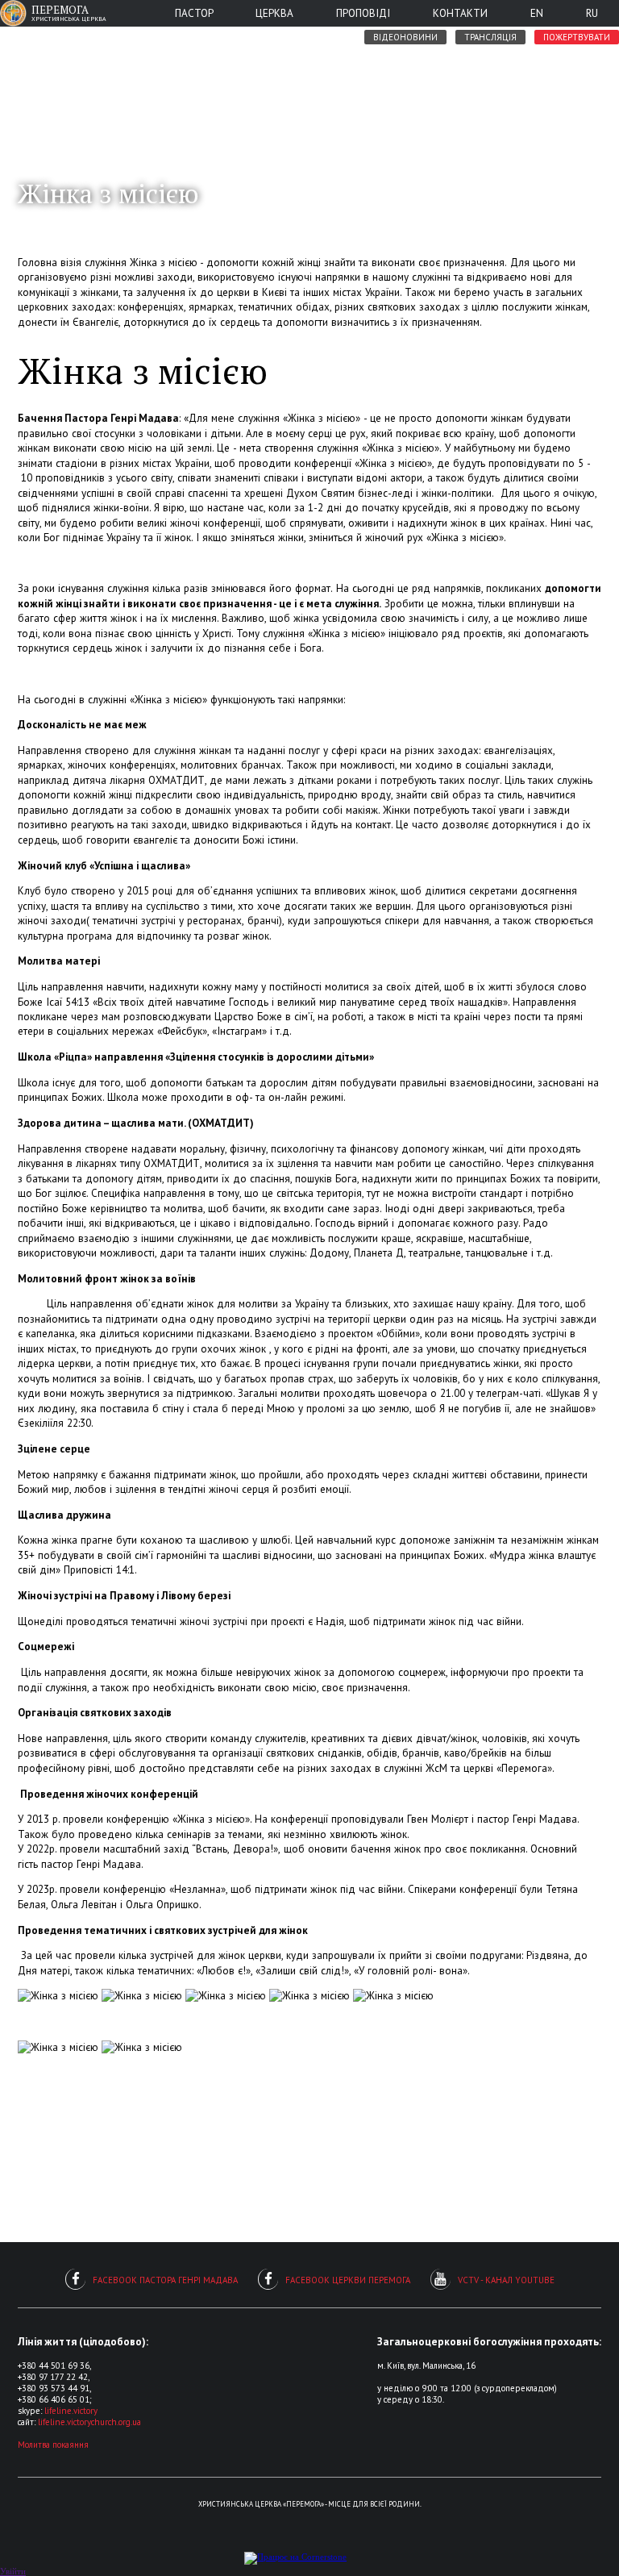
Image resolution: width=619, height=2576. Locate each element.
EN (537, 13)
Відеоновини (405, 37)
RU (592, 13)
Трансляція (490, 37)
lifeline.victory (71, 2411)
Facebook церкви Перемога (348, 2280)
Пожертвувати (577, 37)
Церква (274, 13)
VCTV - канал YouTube (506, 2280)
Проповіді (363, 13)
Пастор (194, 13)
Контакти (460, 13)
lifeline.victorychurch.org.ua (89, 2422)
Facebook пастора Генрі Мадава (165, 2280)
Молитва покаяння (53, 2445)
